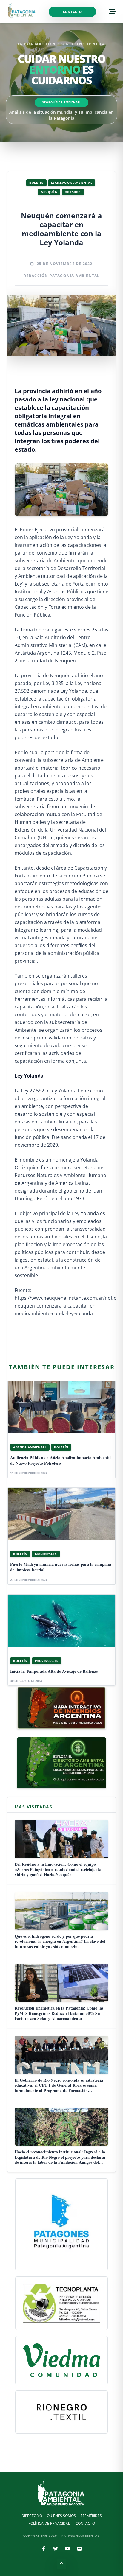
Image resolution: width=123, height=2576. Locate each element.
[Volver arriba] (61, 2564)
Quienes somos (61, 2516)
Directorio (32, 2516)
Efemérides (91, 2516)
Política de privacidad (50, 2523)
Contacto (72, 12)
